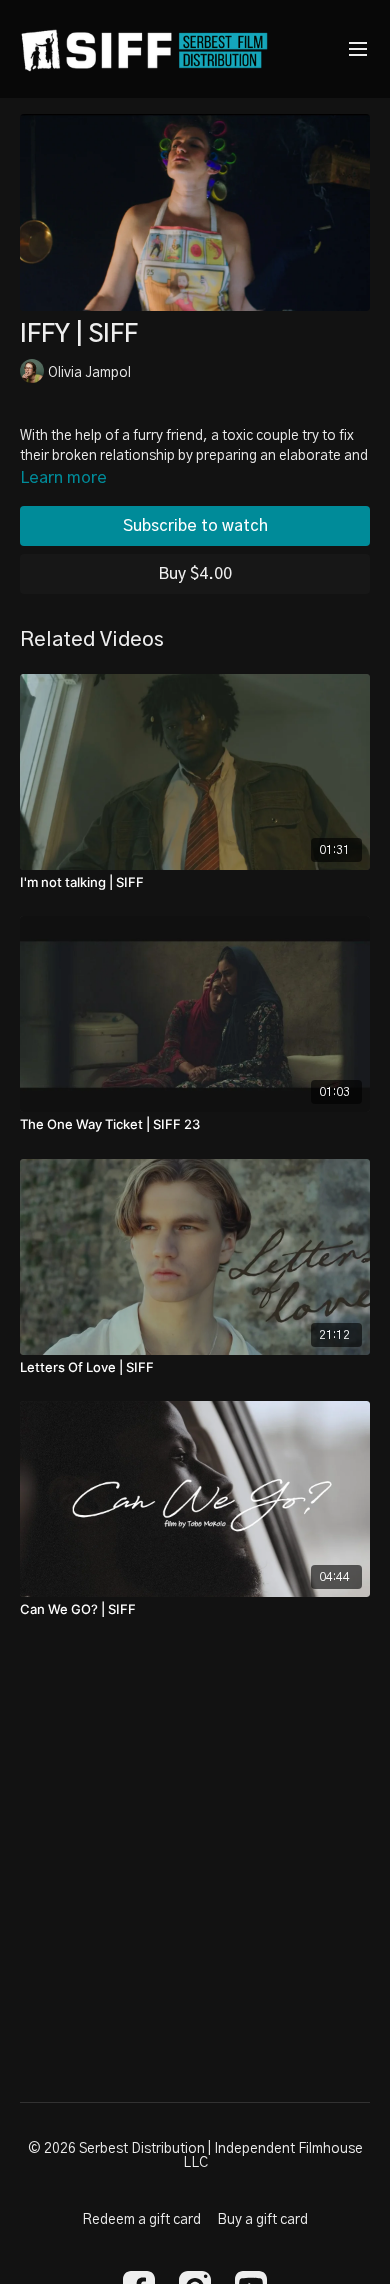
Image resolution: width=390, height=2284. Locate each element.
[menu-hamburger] (358, 49)
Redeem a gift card (141, 2220)
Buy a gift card (262, 2220)
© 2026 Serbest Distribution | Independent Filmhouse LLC (195, 2156)
